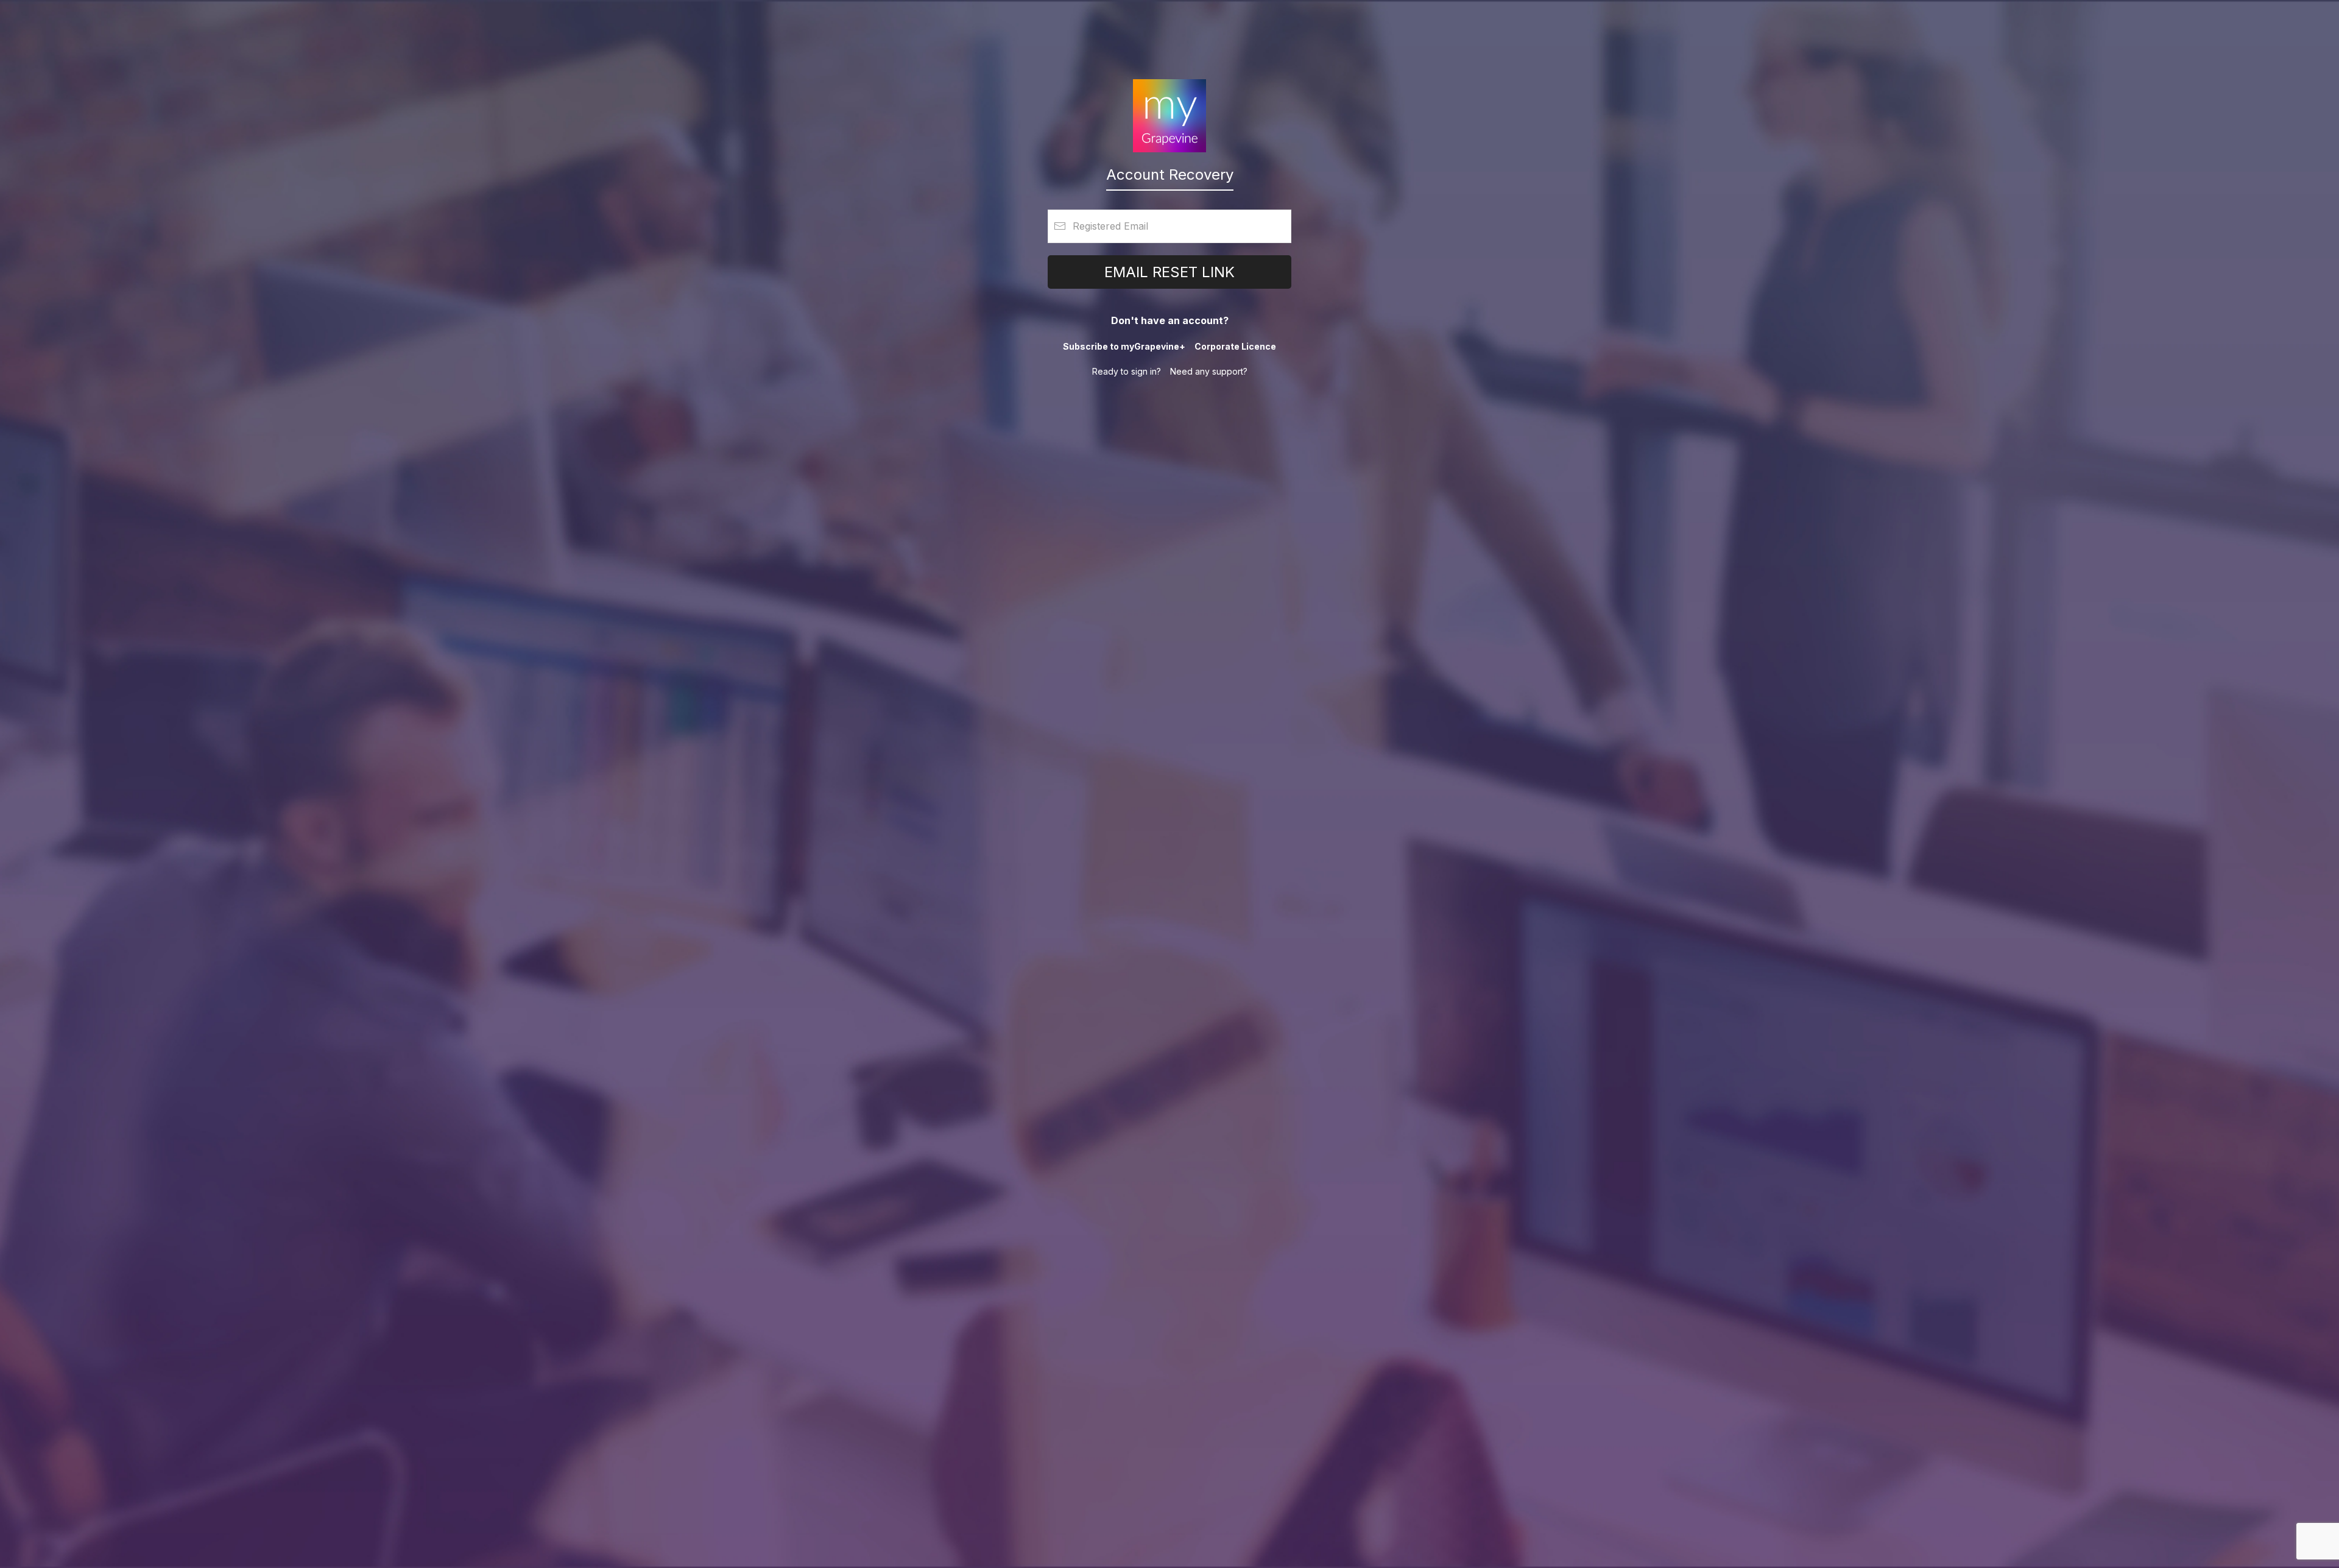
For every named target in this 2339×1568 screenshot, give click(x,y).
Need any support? (1209, 371)
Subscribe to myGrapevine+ (1124, 346)
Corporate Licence (1235, 346)
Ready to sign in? (1127, 371)
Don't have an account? (1170, 320)
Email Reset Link (1169, 272)
